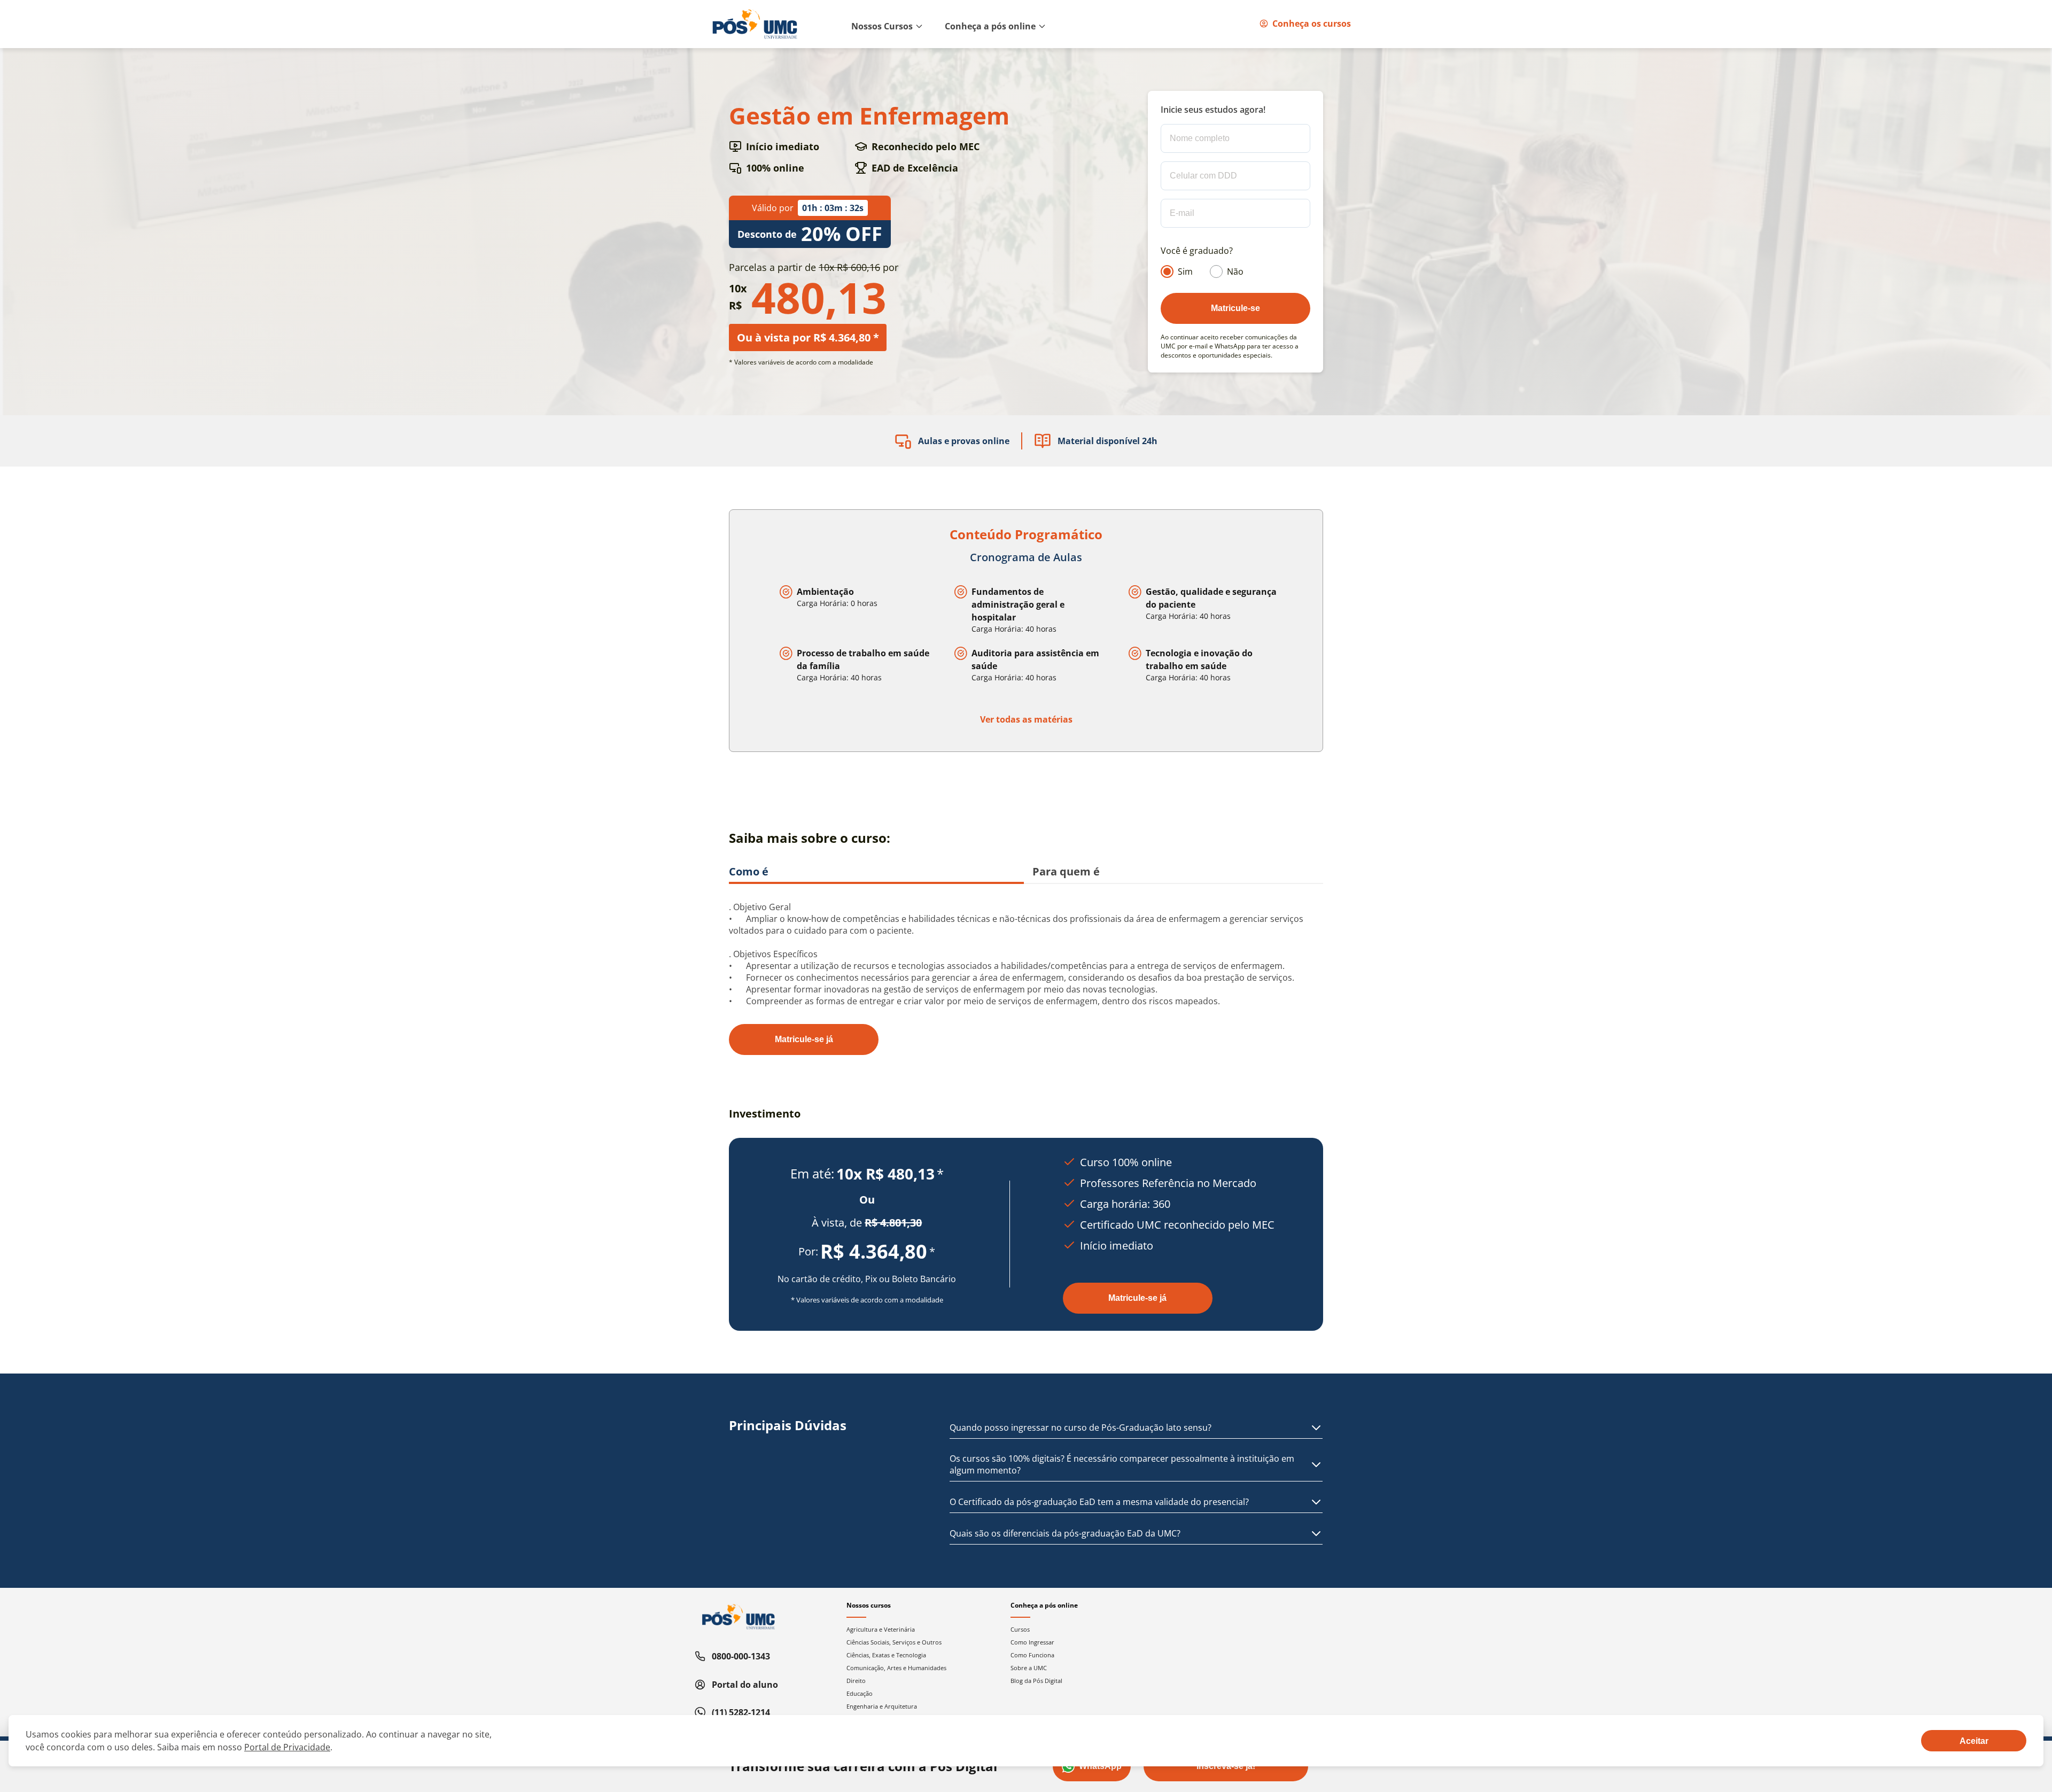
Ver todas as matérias (1026, 719)
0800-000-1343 (741, 1656)
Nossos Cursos (882, 26)
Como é (749, 871)
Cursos (1020, 1629)
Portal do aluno (745, 1685)
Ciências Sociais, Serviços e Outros (894, 1642)
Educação (860, 1693)
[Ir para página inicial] (755, 24)
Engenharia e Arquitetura (882, 1706)
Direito (856, 1681)
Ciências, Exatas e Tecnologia (886, 1655)
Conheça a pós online (990, 26)
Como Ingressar (1032, 1642)
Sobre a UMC (1029, 1668)
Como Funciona (1032, 1655)
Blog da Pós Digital (1036, 1681)
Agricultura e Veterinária (881, 1629)
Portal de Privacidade (287, 1747)
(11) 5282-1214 (741, 1712)
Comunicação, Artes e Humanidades (896, 1668)
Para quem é (1066, 871)
